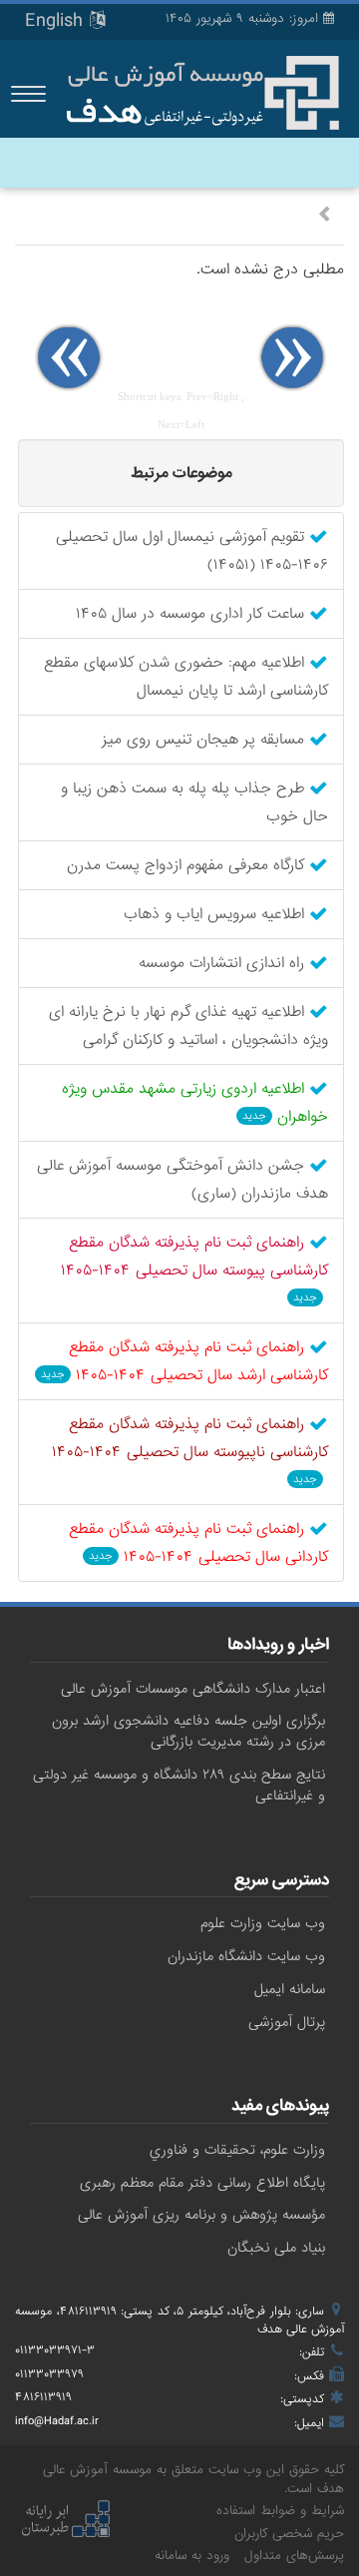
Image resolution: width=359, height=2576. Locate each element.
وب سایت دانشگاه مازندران (246, 1956)
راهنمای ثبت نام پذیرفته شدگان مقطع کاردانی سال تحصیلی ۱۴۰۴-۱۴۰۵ (198, 1543)
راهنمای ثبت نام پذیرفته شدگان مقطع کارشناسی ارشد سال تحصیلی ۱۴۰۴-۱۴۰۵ (184, 1361)
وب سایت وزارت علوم (263, 1923)
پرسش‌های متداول (294, 2556)
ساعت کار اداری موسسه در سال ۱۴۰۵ (192, 614)
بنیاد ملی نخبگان (276, 2248)
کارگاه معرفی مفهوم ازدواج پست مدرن (188, 865)
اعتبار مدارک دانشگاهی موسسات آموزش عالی (193, 1689)
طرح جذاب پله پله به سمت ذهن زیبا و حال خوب (194, 802)
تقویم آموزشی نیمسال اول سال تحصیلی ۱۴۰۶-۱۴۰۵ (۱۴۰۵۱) (192, 551)
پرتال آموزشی (287, 2022)
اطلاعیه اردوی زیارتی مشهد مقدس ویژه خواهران (195, 1103)
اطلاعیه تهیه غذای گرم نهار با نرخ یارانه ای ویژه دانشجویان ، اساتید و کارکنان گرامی (188, 1026)
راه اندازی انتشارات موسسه (224, 963)
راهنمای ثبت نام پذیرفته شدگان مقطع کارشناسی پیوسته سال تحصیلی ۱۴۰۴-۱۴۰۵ (194, 1268)
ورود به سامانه (192, 2556)
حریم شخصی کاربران (289, 2534)
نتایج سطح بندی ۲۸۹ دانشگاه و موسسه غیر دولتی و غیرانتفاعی (179, 1785)
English (57, 21)
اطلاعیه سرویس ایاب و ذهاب (216, 914)
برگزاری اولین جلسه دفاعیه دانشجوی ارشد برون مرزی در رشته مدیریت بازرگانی (188, 1731)
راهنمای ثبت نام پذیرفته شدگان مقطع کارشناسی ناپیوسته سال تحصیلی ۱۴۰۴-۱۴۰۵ (190, 1449)
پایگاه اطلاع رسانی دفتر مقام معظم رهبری (202, 2183)
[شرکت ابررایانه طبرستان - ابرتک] (65, 2521)
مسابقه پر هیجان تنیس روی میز (205, 740)
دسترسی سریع (282, 1882)
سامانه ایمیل (290, 1989)
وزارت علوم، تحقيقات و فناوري (237, 2150)
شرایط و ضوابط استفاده (280, 2511)
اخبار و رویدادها (278, 1647)
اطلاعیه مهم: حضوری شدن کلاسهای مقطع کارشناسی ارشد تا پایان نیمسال (186, 677)
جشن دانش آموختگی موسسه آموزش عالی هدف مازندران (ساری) (182, 1180)
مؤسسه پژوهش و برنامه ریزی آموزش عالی (201, 2215)
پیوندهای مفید (280, 2108)
